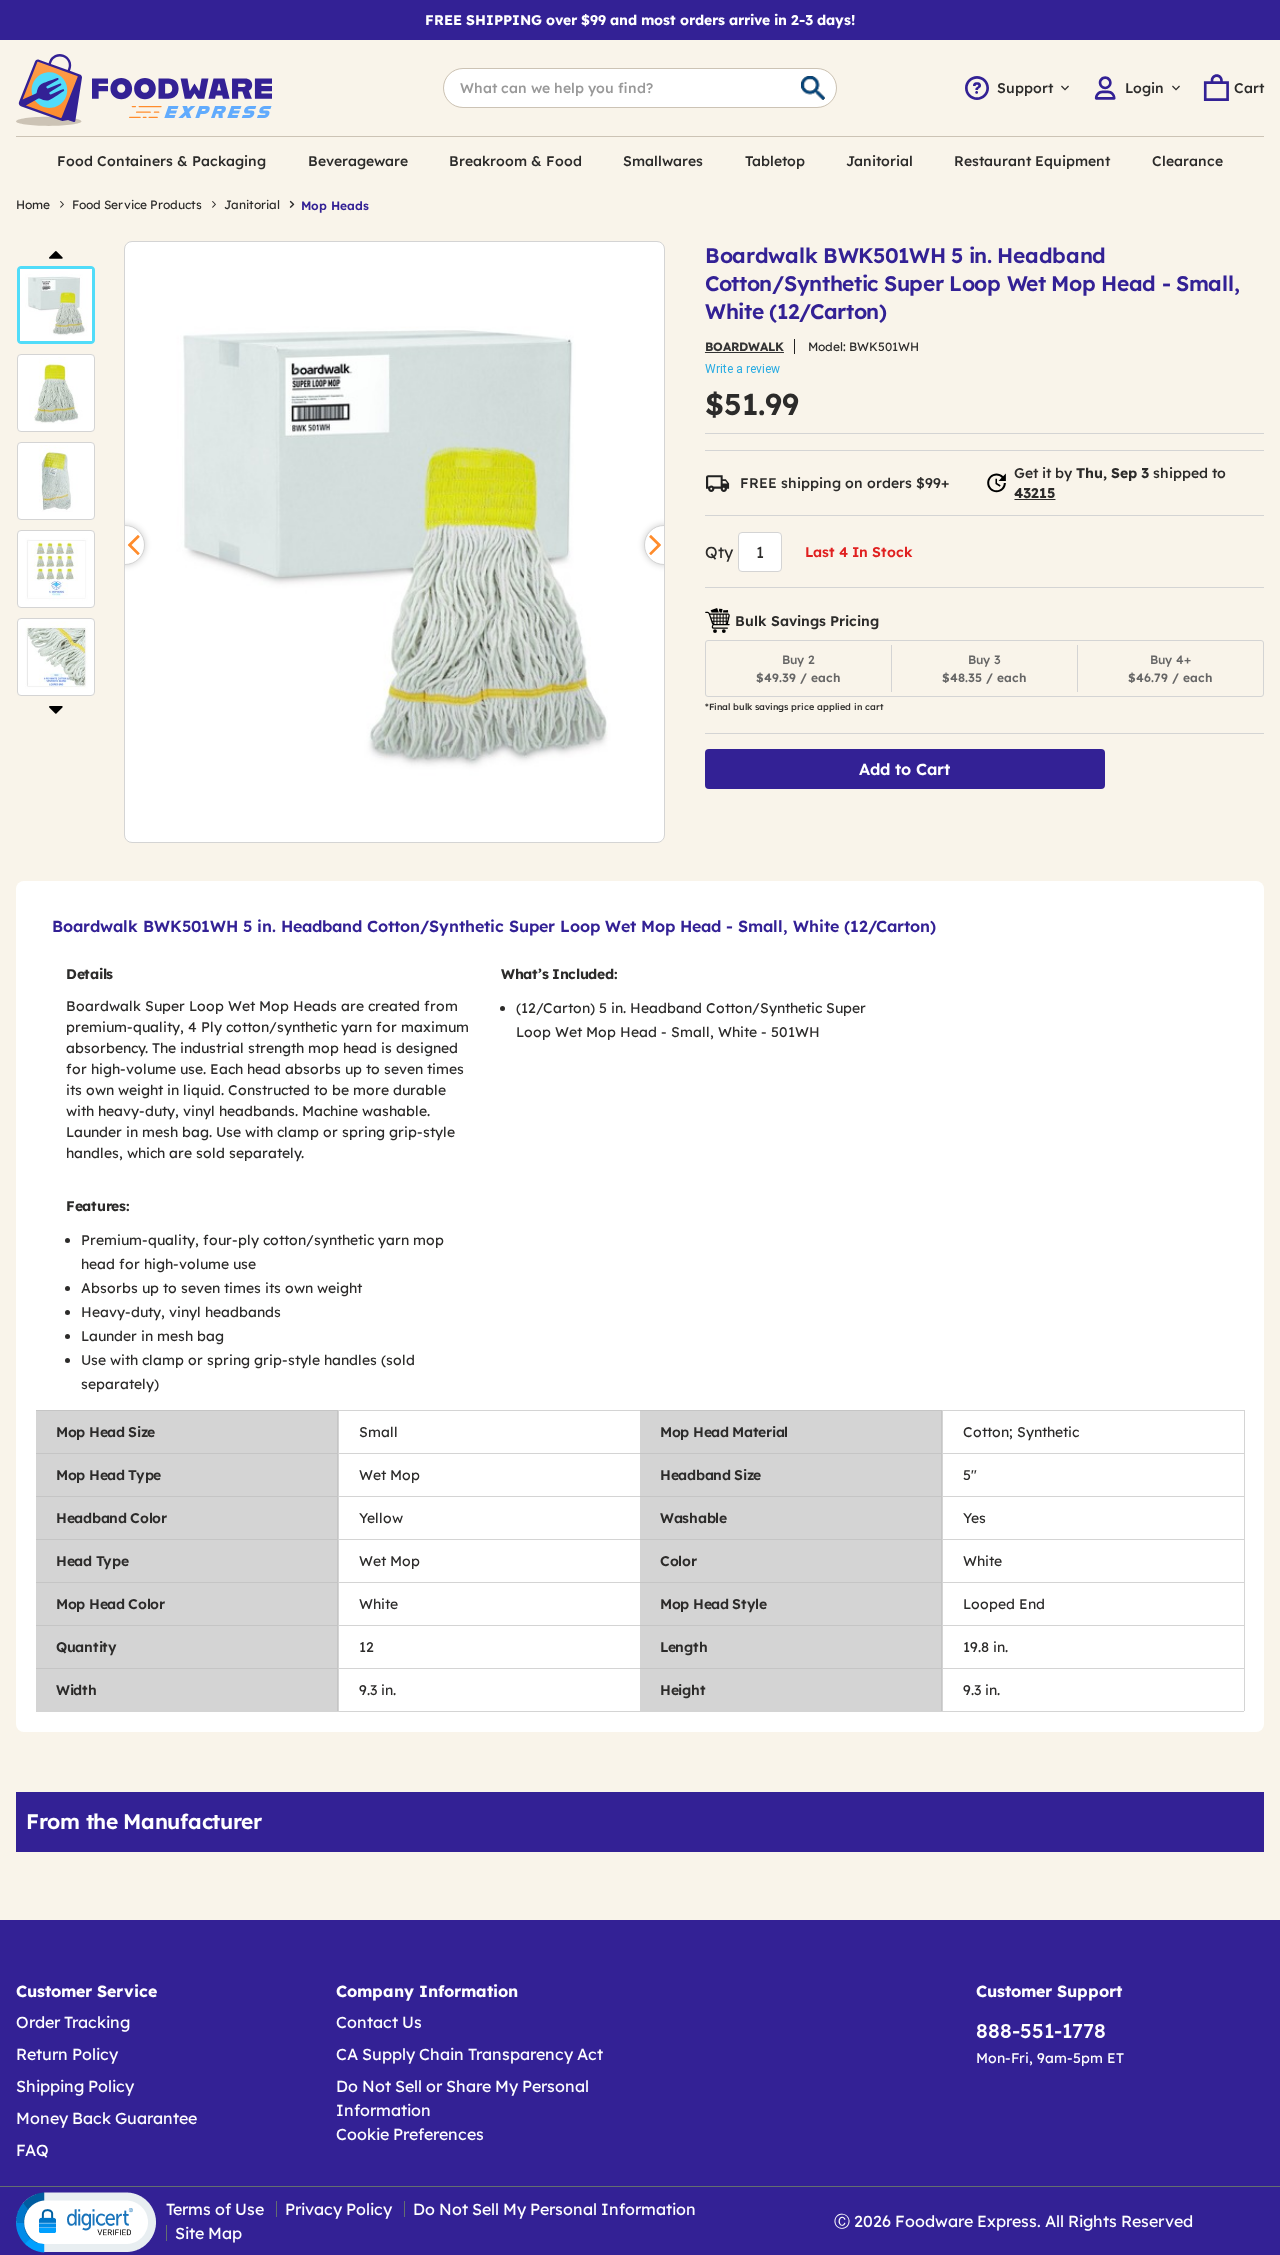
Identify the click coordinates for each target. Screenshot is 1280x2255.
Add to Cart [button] (904, 769)
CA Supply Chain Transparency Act (469, 2054)
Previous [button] (56, 253)
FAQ (32, 2150)
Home (33, 204)
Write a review (742, 369)
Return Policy (67, 2054)
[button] (56, 305)
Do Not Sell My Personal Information (554, 2209)
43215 (1034, 493)
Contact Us (379, 2022)
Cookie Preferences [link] (410, 2134)
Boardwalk (744, 346)
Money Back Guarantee (106, 2118)
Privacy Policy (338, 2209)
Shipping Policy (75, 2086)
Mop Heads (335, 205)
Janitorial (252, 204)
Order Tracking (73, 2022)
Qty (719, 552)
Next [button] (56, 709)
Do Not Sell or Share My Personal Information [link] (462, 2098)
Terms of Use (215, 2209)
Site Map (208, 2233)
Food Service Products (137, 204)
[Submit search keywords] (813, 89)
